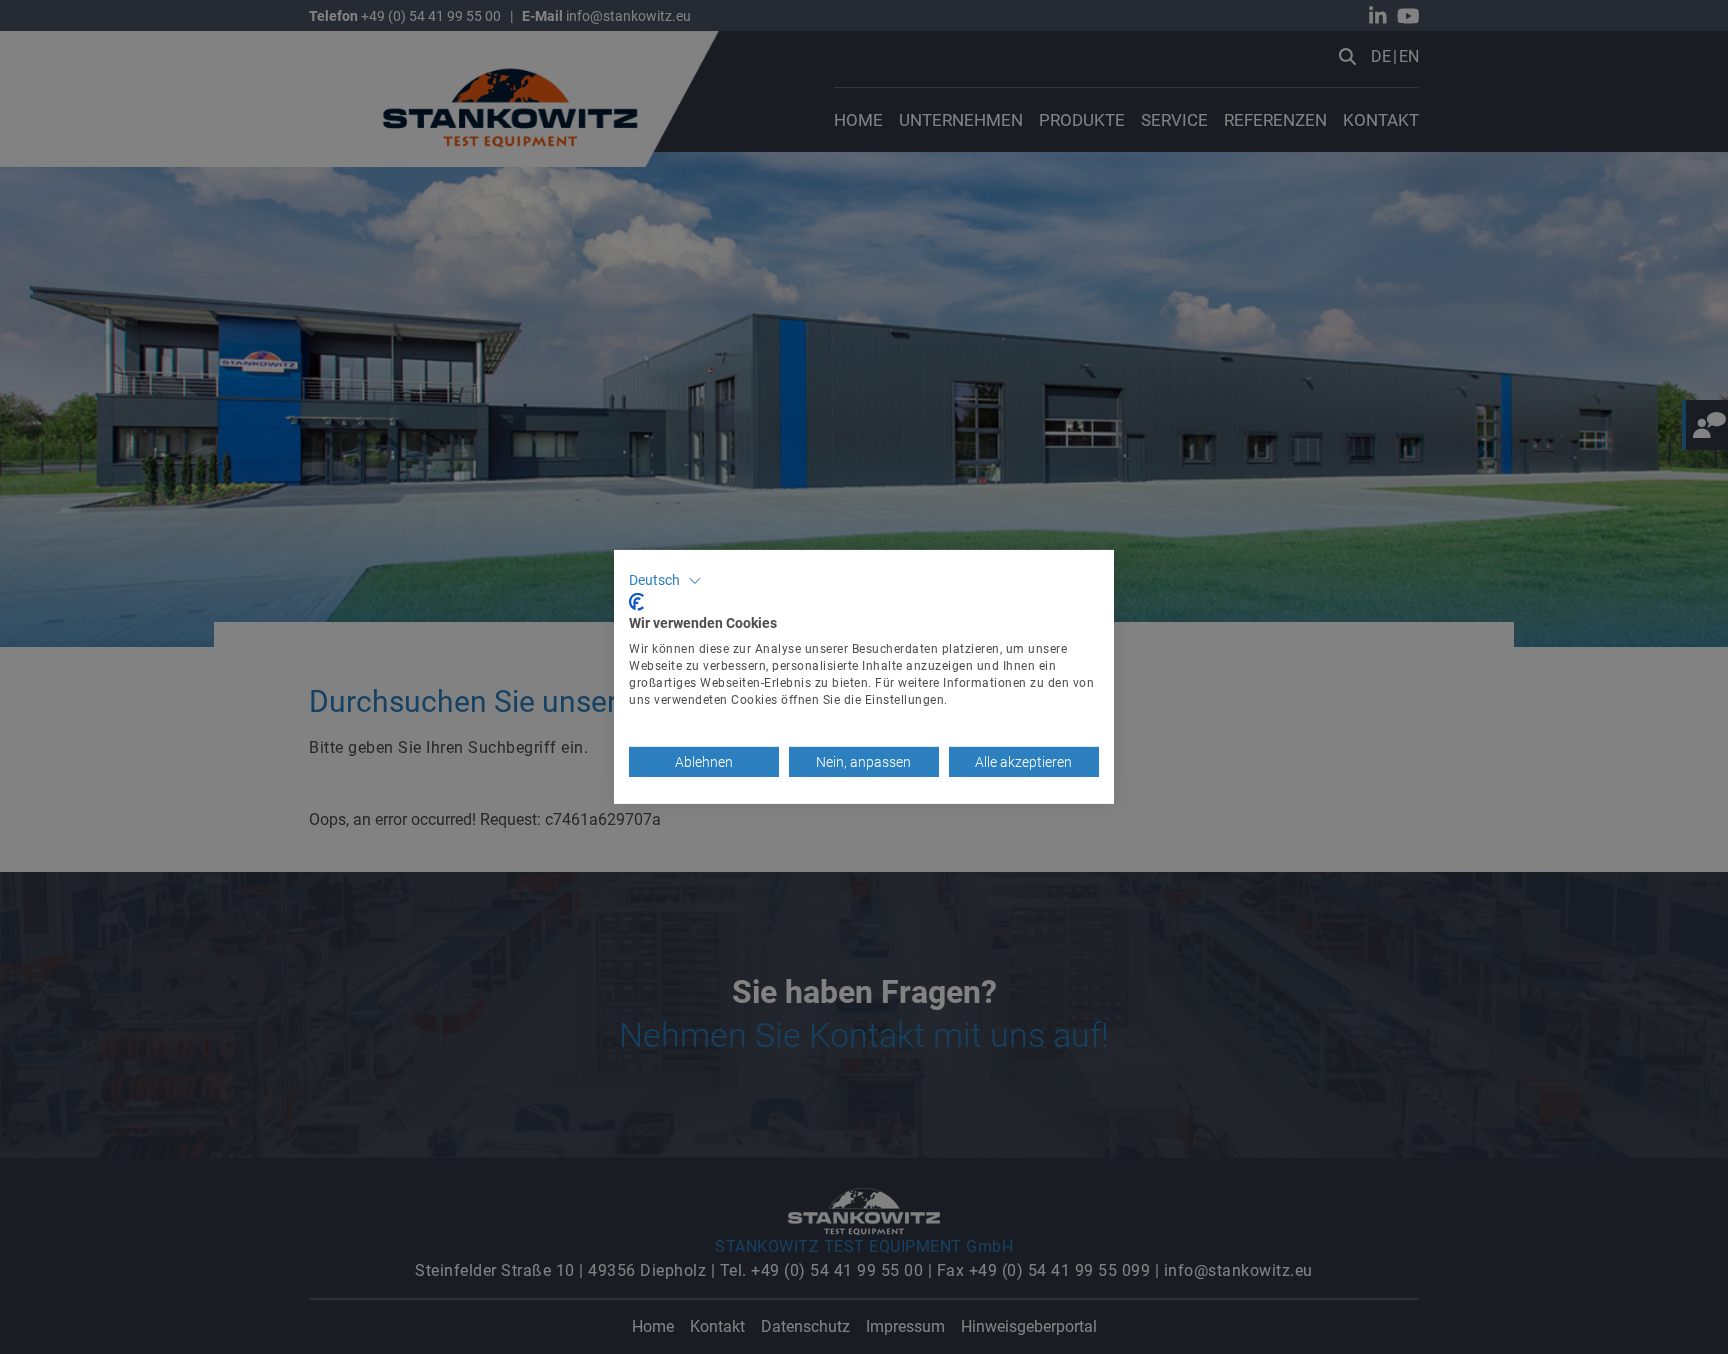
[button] (665, 581)
